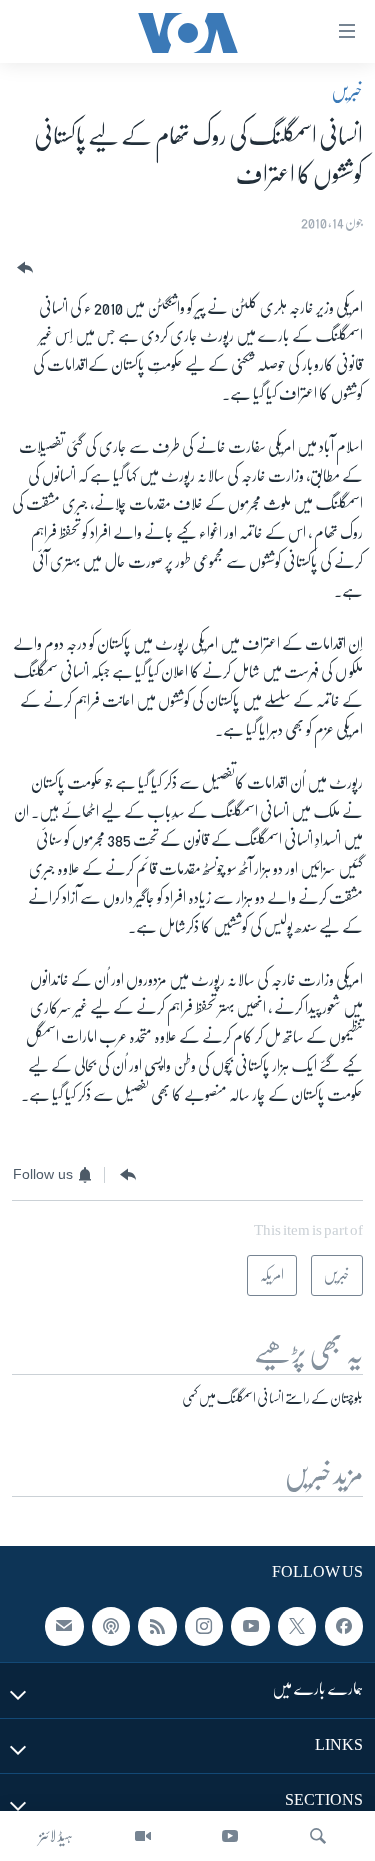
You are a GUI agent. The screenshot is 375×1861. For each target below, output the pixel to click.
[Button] (23, 268)
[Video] (143, 1836)
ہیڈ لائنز (56, 1836)
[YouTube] (230, 1836)
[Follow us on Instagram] (204, 1626)
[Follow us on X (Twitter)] (297, 1626)
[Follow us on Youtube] (250, 1626)
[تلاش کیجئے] (318, 1836)
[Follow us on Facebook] (344, 1626)
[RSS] (157, 1626)
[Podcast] (111, 1626)
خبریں (347, 91)
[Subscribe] (64, 1626)
